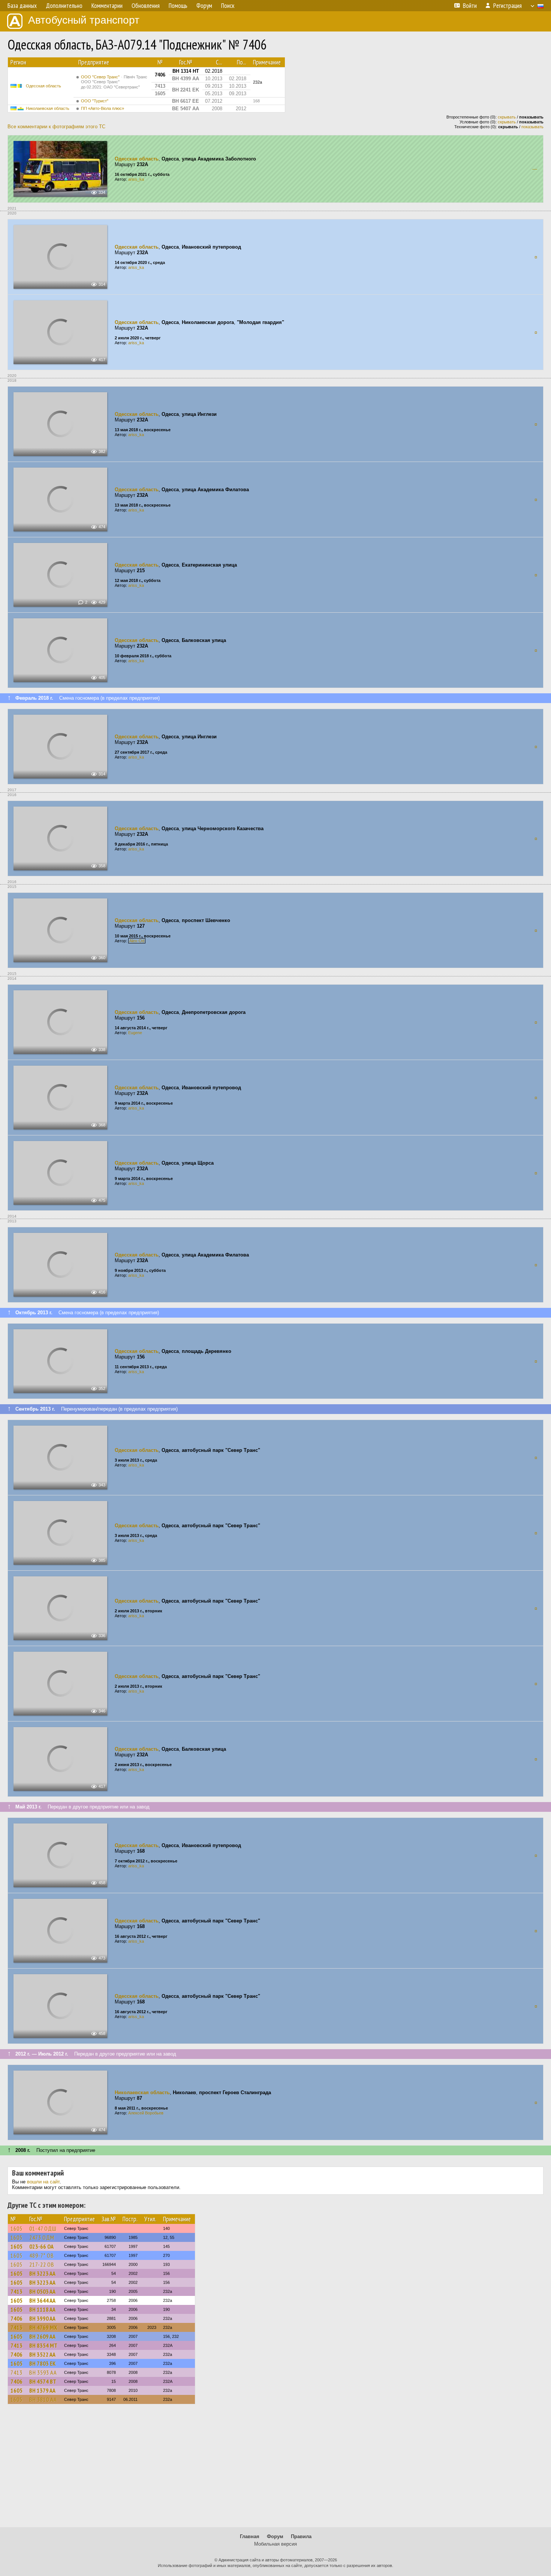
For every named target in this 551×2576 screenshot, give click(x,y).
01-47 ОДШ (43, 2228)
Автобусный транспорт (84, 20)
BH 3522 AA (42, 2354)
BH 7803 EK (43, 2363)
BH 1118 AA (42, 2309)
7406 (16, 2318)
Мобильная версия (275, 2544)
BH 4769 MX (43, 2327)
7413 (16, 2291)
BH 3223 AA (42, 2273)
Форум (275, 2536)
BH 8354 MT (43, 2345)
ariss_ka (136, 179)
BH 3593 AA (43, 2372)
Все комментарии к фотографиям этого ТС (56, 127)
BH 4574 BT (43, 2381)
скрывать (507, 117)
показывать (532, 127)
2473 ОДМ (42, 2237)
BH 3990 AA (42, 2318)
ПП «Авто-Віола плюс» (103, 108)
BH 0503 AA (42, 2291)
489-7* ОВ (42, 2255)
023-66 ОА (41, 2246)
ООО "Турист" (95, 101)
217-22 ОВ (42, 2264)
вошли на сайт (43, 2182)
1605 (16, 2228)
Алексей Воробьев (146, 2113)
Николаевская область (48, 108)
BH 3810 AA (43, 2399)
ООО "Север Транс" (114, 82)
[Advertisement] (275, 2469)
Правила (301, 2536)
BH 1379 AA (42, 2390)
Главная (250, 2536)
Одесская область (43, 86)
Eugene (135, 1033)
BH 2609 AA (42, 2336)
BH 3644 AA (42, 2300)
